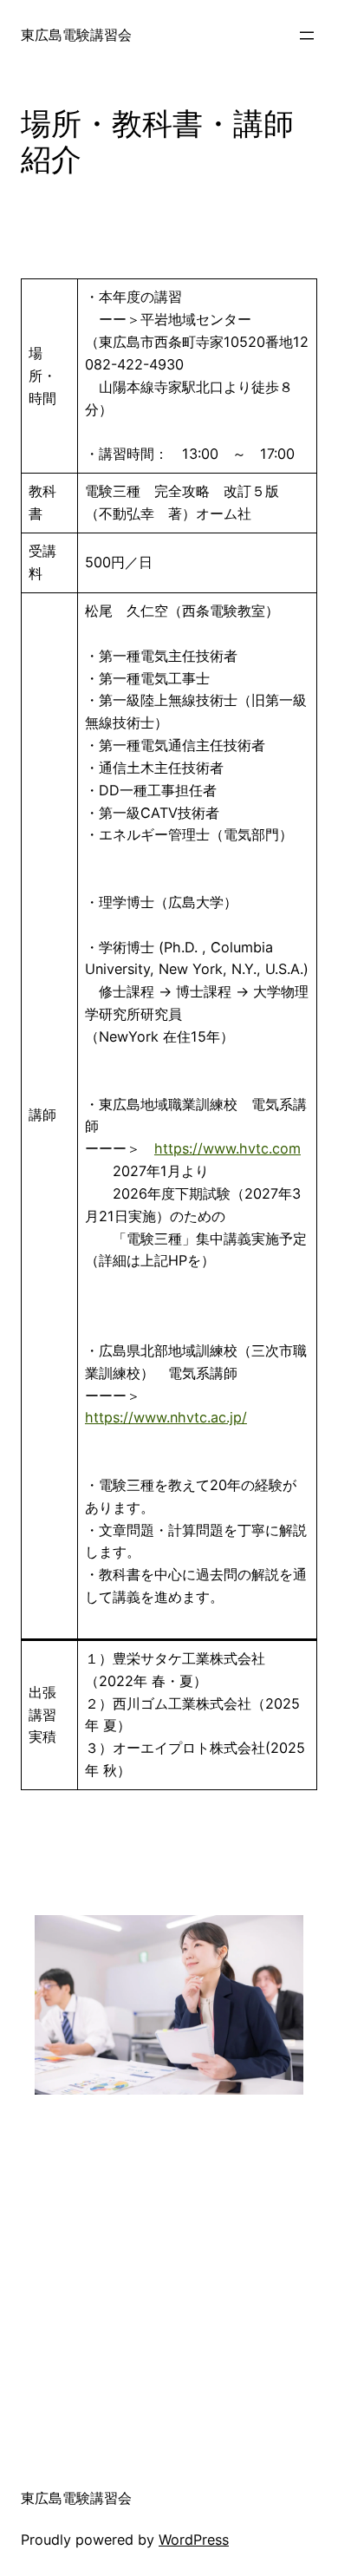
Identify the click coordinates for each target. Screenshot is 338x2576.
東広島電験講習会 (76, 35)
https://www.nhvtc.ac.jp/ (166, 1417)
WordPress (194, 2540)
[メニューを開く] (307, 36)
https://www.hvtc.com (227, 1148)
